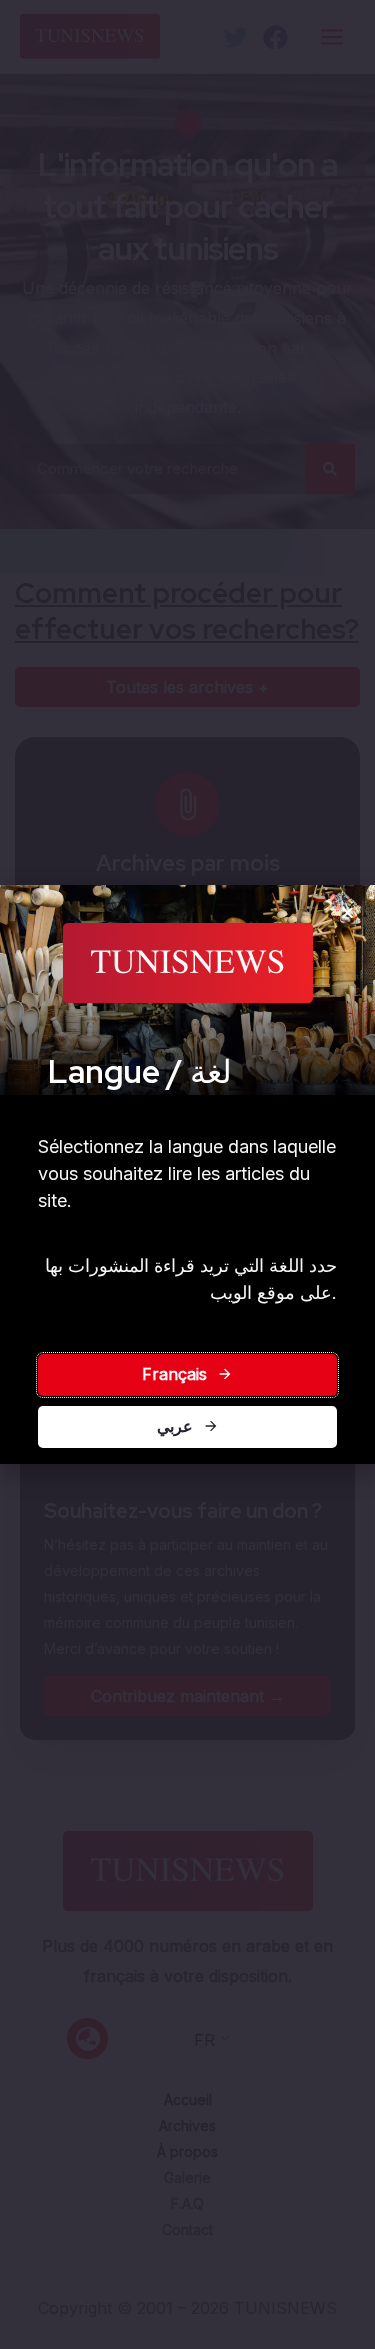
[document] (187, 1174)
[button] (347, 912)
